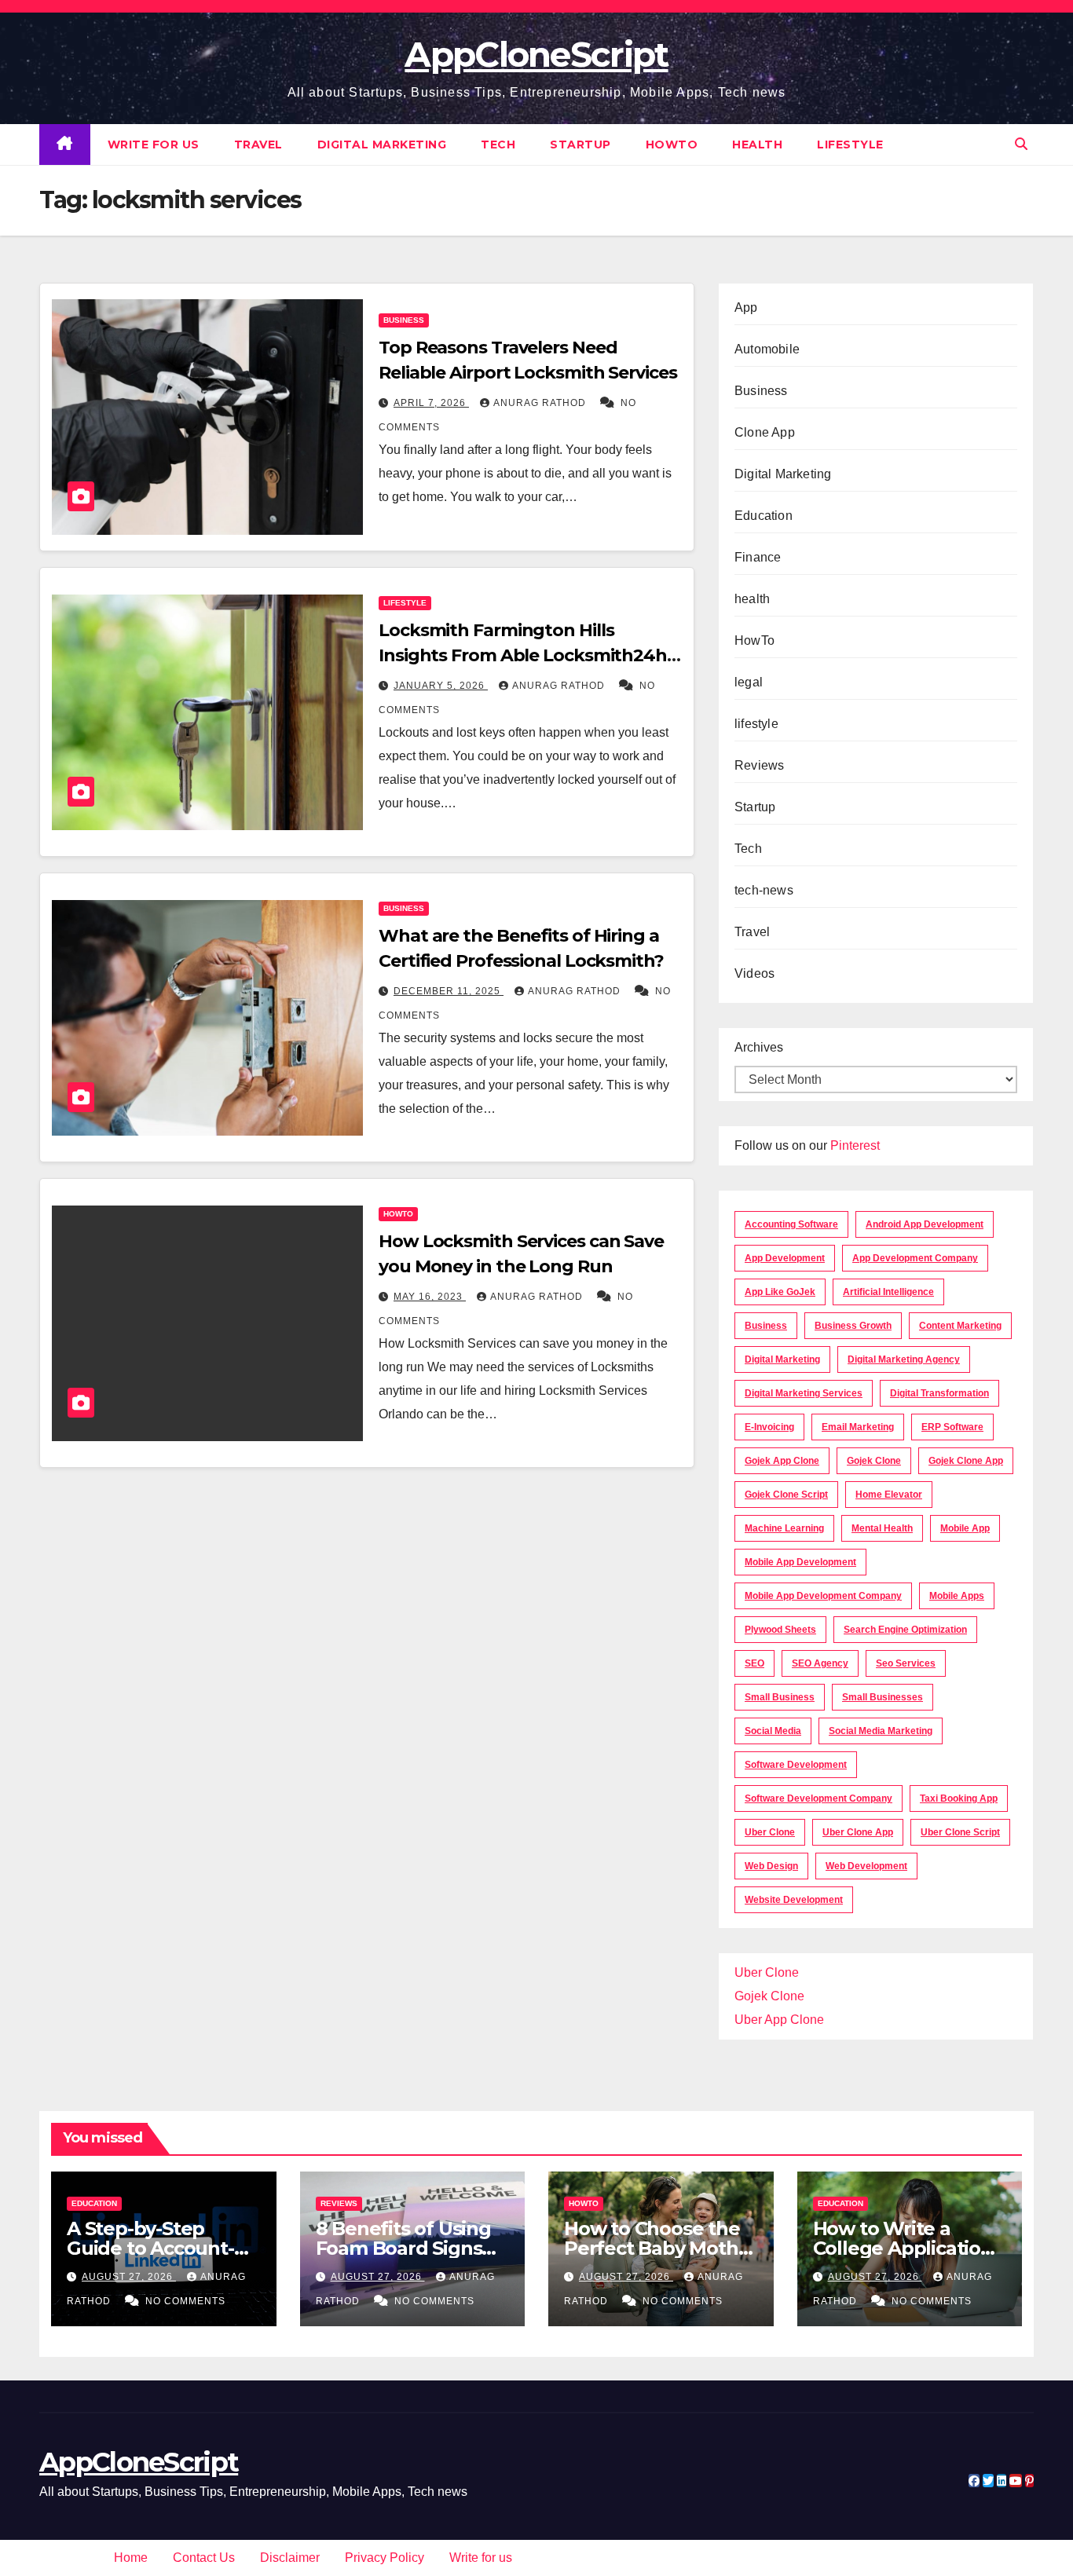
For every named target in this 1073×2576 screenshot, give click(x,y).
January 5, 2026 (441, 686)
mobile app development (800, 1562)
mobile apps (957, 1596)
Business (404, 320)
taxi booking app (959, 1798)
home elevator (889, 1495)
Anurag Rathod (541, 403)
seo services (906, 1663)
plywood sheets (780, 1630)
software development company (818, 1798)
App (746, 307)
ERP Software (952, 1427)
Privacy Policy (385, 2558)
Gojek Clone (874, 1461)
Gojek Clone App (966, 1461)
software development (796, 1765)
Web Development (866, 1866)
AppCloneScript (536, 54)
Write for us (154, 145)
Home (131, 2558)
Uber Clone (767, 1972)
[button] (1021, 144)
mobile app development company (823, 1596)
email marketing (858, 1427)
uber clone (770, 1832)
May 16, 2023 (430, 1297)
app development (785, 1258)
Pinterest (855, 1145)
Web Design (771, 1866)
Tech (498, 145)
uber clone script (960, 1832)
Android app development (925, 1224)
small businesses (883, 1697)
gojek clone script (786, 1495)
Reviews (759, 765)
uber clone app (858, 1832)
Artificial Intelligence (888, 1292)
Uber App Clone (779, 2020)
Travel (258, 145)
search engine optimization (905, 1630)
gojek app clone (782, 1461)
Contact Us (204, 2558)
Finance (758, 557)
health (757, 145)
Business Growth (853, 1326)
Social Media (773, 1731)
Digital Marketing (382, 145)
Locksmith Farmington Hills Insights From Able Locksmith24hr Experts (526, 655)
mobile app (965, 1528)
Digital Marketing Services (804, 1393)
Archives (759, 1047)
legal (749, 682)
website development (794, 1900)
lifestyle (850, 145)
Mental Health (882, 1528)
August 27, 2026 (129, 2277)
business (766, 1326)
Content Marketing (960, 1326)
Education (764, 516)
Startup (580, 145)
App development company (915, 1258)
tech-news (764, 890)
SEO (754, 1663)
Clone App (765, 432)
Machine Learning (784, 1528)
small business (780, 1697)
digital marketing (782, 1359)
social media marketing (881, 1731)
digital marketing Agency (904, 1359)
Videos (754, 973)
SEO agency (820, 1663)
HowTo (672, 145)
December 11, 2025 (449, 991)
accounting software (791, 1224)
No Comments (185, 2301)
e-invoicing (769, 1427)
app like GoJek (780, 1292)
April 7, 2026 (431, 403)
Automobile (767, 349)
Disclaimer (290, 2558)
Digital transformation (939, 1393)
